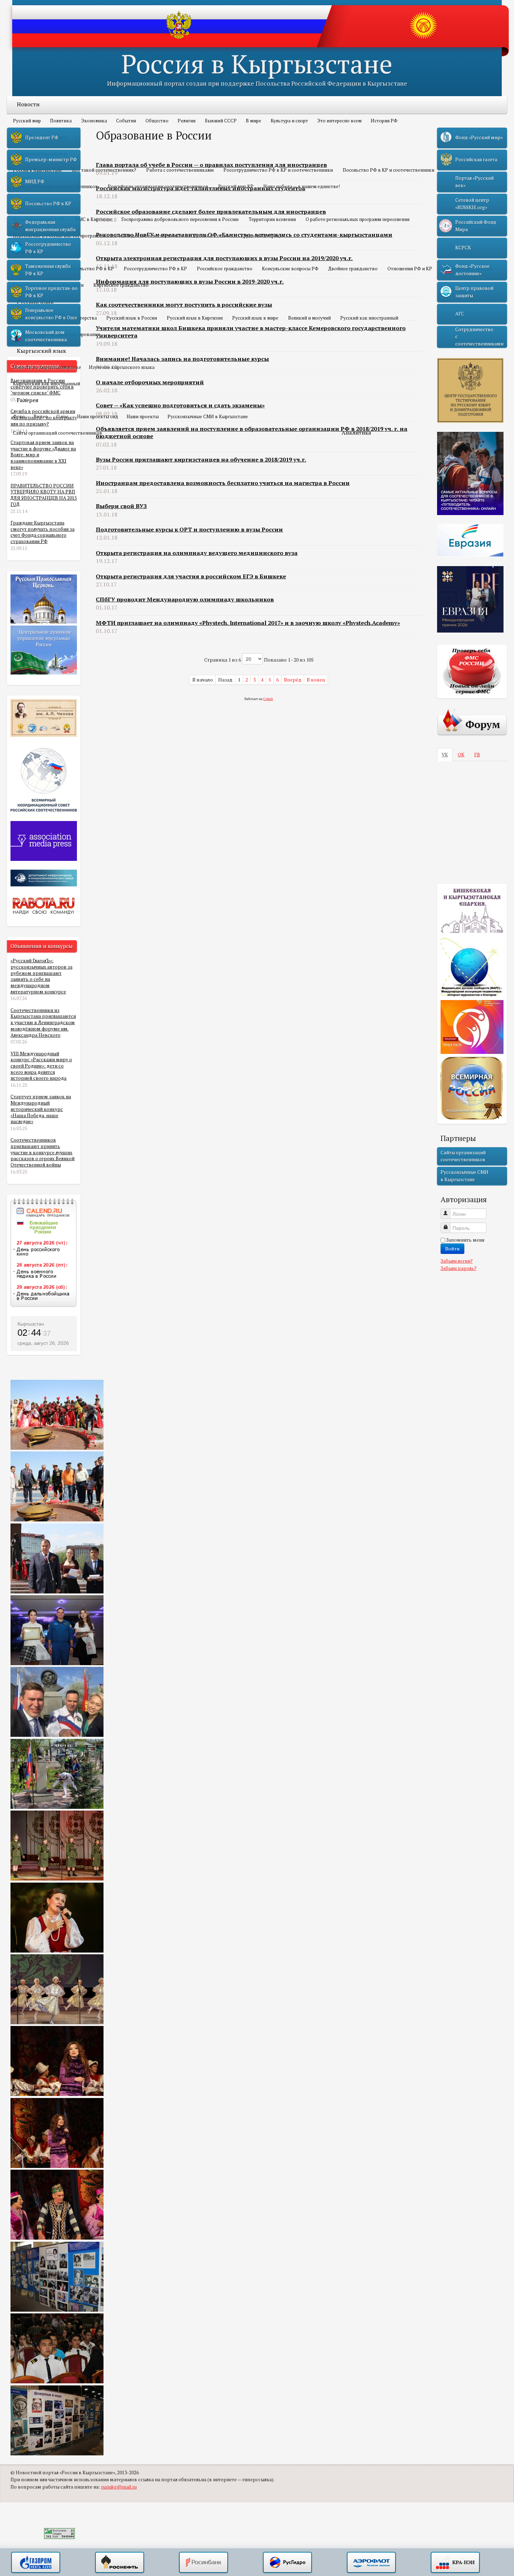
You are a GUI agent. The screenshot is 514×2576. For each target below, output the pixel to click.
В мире (254, 121)
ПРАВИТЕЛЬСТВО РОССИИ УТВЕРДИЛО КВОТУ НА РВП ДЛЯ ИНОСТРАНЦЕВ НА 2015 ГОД (44, 495)
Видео (41, 416)
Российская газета (476, 159)
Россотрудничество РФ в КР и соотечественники (278, 170)
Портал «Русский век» (474, 181)
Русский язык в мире (255, 318)
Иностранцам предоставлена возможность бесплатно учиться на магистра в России (223, 483)
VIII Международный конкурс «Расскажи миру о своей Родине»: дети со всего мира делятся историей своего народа (41, 1066)
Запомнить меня (465, 1240)
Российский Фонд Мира (476, 226)
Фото (19, 416)
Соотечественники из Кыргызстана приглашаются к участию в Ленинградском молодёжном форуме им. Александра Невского (43, 1023)
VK (445, 755)
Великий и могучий (309, 318)
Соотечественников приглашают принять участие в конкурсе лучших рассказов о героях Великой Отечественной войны (42, 1152)
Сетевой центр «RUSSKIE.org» (472, 204)
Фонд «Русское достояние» (472, 270)
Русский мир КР (236, 186)
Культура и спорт (289, 121)
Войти (452, 1248)
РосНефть (120, 2563)
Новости (28, 104)
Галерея (28, 400)
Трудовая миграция (263, 236)
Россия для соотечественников (150, 236)
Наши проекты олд (98, 416)
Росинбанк (204, 2563)
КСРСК (463, 248)
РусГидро (287, 2563)
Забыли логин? (457, 1261)
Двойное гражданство (353, 269)
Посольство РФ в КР (91, 269)
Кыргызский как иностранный (47, 384)
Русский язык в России (132, 318)
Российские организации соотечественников (158, 186)
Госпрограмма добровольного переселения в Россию (180, 219)
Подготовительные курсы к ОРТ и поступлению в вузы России (189, 529)
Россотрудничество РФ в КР (155, 269)
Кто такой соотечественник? (104, 170)
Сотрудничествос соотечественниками (479, 337)
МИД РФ (35, 181)
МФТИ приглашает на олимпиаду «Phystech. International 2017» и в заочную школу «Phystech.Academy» (248, 623)
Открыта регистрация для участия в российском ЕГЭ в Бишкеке (191, 576)
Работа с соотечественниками (180, 170)
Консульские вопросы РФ (290, 269)
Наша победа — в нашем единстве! (302, 186)
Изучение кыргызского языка (122, 367)
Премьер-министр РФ (51, 159)
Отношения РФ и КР (410, 269)
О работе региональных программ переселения (358, 219)
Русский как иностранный (369, 318)
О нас (62, 416)
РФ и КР (28, 252)
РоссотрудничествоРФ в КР (48, 248)
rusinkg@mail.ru (119, 2487)
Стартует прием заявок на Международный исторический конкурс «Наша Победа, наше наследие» (41, 1109)
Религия (187, 121)
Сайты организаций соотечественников (58, 433)
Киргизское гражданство (121, 285)
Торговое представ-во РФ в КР (51, 292)
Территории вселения (272, 219)
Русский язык (35, 301)
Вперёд (293, 680)
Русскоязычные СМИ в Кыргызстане (208, 416)
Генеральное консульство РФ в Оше (51, 314)
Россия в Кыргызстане (257, 63)
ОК (461, 755)
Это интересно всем (339, 121)
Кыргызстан (31, 1324)
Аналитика (356, 433)
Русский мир (27, 121)
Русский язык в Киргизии (195, 318)
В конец (316, 680)
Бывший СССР (221, 121)
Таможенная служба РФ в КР (48, 270)
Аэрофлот (371, 2563)
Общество (157, 121)
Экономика (94, 121)
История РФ (384, 121)
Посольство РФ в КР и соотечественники (388, 170)
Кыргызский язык (41, 351)
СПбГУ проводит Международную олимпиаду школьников (185, 599)
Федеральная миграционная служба (50, 226)
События (126, 121)
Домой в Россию (212, 236)
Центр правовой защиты (474, 292)
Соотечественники (42, 154)
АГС (460, 314)
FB (477, 755)
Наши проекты (143, 416)
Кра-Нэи (455, 2563)
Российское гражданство (225, 269)
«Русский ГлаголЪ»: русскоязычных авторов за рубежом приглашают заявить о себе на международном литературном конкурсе (41, 976)
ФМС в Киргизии (93, 219)
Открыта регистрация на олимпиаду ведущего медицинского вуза (197, 553)
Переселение (34, 203)
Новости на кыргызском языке (47, 367)
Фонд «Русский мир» (479, 137)
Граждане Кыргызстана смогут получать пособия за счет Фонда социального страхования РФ (42, 532)
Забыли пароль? (459, 1268)
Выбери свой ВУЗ (121, 506)
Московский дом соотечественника (46, 336)
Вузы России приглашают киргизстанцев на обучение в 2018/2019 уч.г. (201, 459)
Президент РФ (42, 137)
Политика (61, 121)
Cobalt (268, 699)
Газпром (36, 2563)
